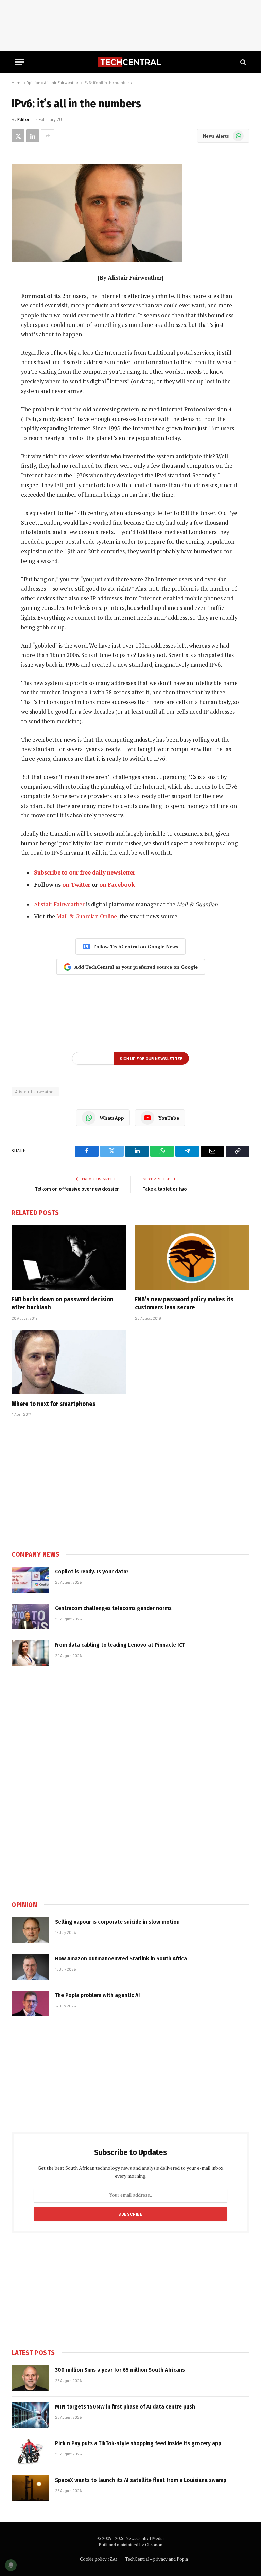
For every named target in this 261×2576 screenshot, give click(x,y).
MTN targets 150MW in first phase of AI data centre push (125, 2407)
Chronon (154, 2545)
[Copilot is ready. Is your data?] (30, 1580)
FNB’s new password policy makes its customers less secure (184, 1303)
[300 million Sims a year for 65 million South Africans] (30, 2378)
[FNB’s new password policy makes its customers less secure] (192, 1257)
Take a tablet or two (165, 1189)
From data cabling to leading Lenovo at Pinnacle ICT (120, 1645)
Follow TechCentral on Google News (136, 946)
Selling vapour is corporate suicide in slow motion (117, 1922)
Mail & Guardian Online (87, 916)
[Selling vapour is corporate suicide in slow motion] (30, 1930)
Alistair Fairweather (62, 82)
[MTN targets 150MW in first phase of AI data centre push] (30, 2415)
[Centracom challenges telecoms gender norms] (30, 1617)
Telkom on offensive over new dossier (77, 1189)
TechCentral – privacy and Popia (156, 2559)
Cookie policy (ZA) (99, 2559)
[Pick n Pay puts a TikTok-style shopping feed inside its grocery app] (30, 2452)
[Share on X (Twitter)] (18, 136)
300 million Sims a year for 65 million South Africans (120, 2370)
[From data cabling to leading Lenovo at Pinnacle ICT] (30, 1653)
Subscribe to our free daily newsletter (85, 872)
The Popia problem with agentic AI (98, 1995)
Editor (23, 119)
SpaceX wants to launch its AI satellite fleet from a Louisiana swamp (141, 2480)
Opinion (33, 82)
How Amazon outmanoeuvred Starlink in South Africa (121, 1959)
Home (17, 82)
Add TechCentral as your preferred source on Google (136, 967)
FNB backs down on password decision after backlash (63, 1303)
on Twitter (76, 885)
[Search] (242, 62)
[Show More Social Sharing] (48, 136)
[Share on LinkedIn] (33, 136)
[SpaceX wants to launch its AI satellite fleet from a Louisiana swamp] (30, 2488)
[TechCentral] (130, 62)
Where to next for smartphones (54, 1404)
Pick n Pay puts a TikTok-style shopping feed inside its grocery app (138, 2443)
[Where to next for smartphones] (69, 1362)
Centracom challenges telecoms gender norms (113, 1608)
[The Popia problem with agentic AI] (30, 2004)
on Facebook (117, 885)
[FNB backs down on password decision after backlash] (69, 1257)
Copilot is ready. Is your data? (92, 1572)
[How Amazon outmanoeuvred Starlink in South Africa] (30, 1967)
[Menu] (19, 62)
